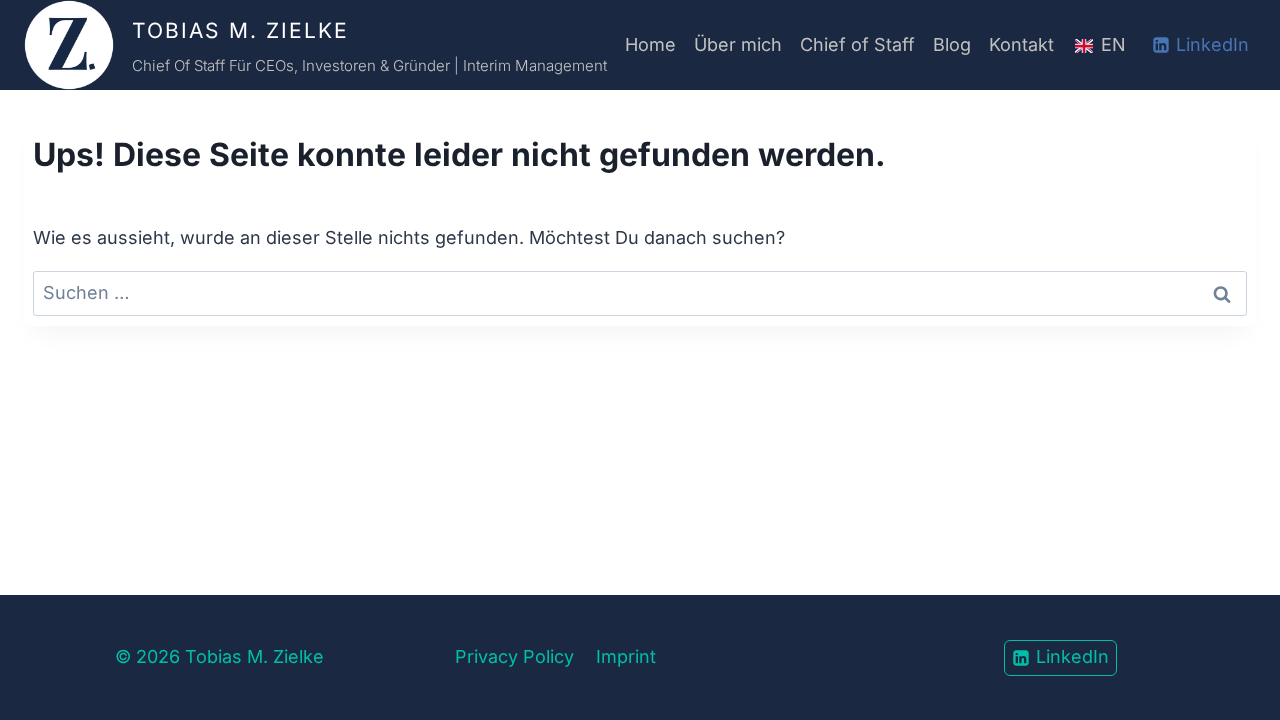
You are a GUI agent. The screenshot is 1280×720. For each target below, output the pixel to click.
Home (650, 44)
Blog (952, 44)
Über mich (738, 44)
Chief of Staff (857, 44)
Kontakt (1021, 44)
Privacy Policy (514, 656)
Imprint (626, 656)
